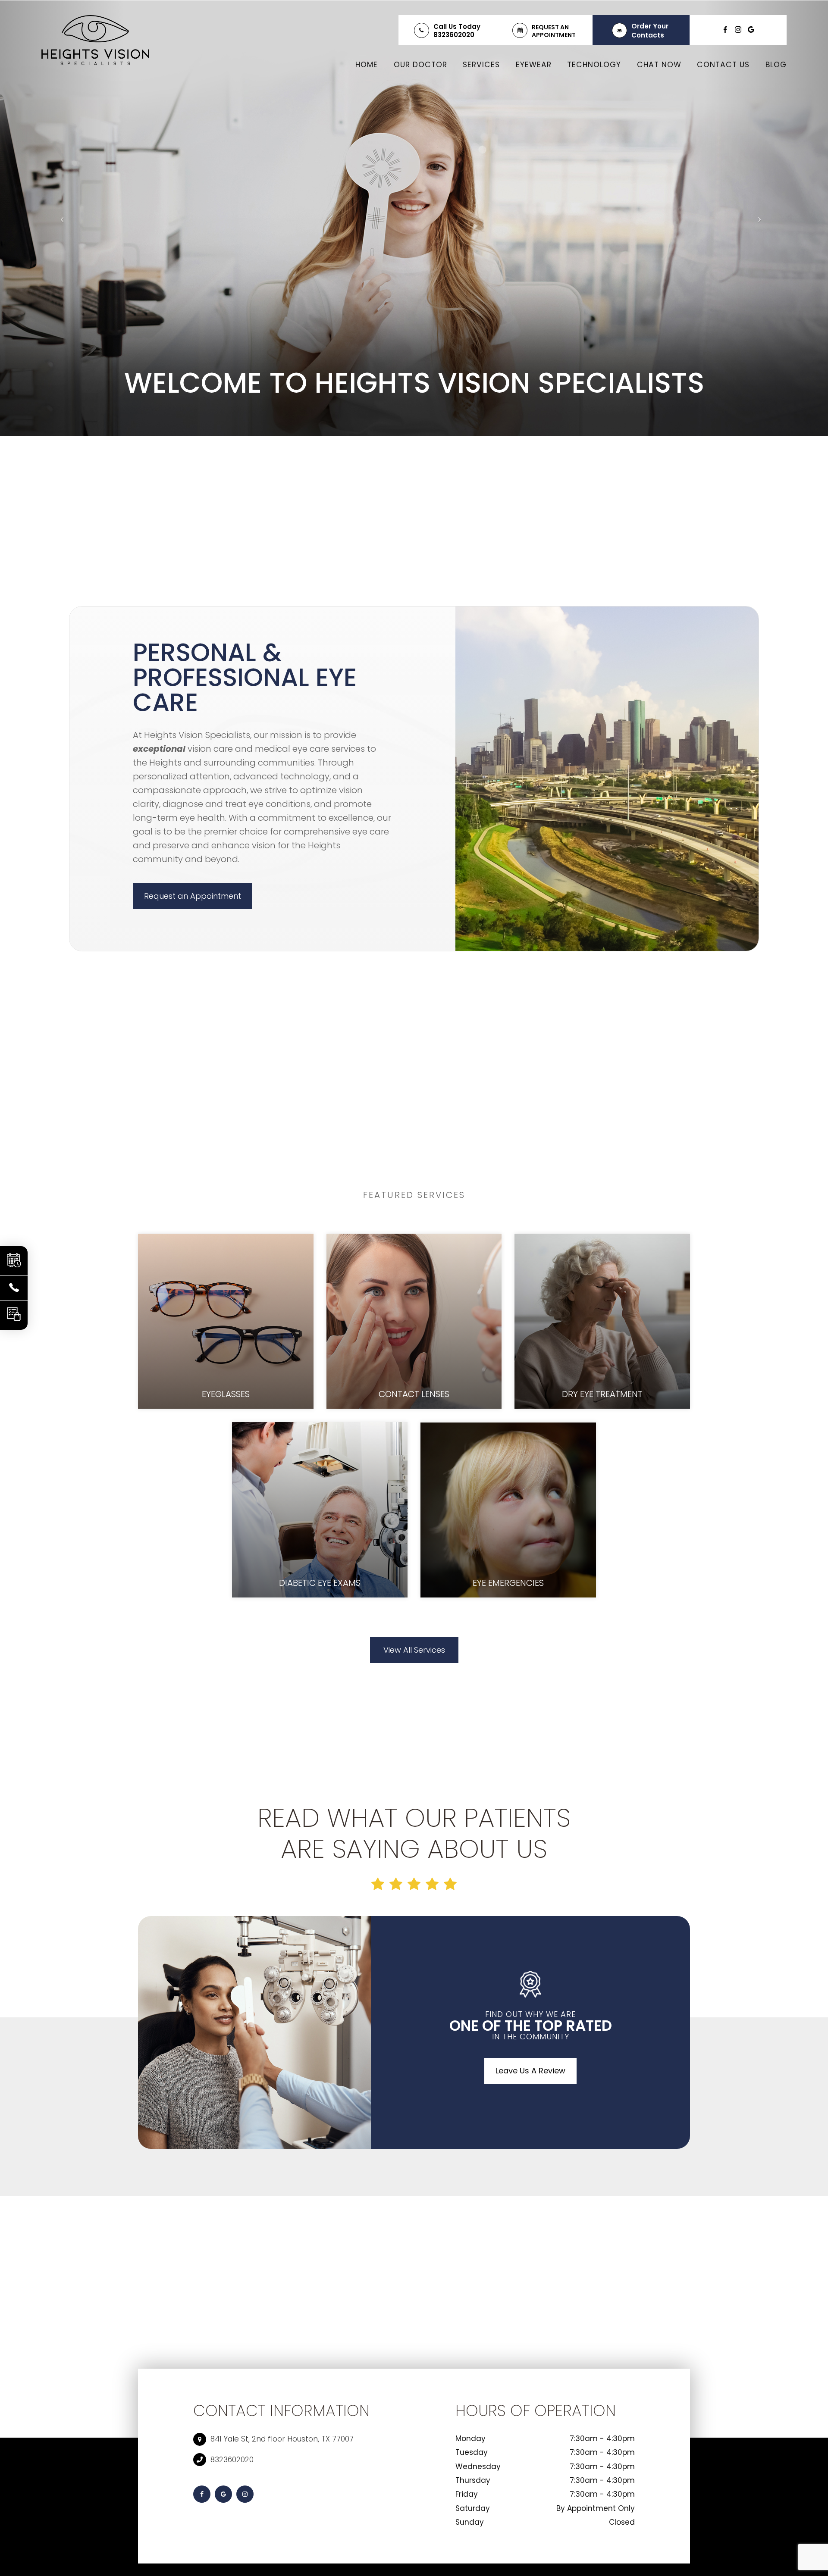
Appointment (554, 35)
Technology (594, 65)
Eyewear (534, 65)
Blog (776, 65)
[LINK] (226, 1239)
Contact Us (723, 65)
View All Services (414, 1650)
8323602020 (454, 35)
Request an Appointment (193, 896)
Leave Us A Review (530, 2071)
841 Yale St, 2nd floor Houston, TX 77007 (282, 2439)
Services (481, 65)
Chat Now (659, 65)
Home (367, 65)
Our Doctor (420, 65)
